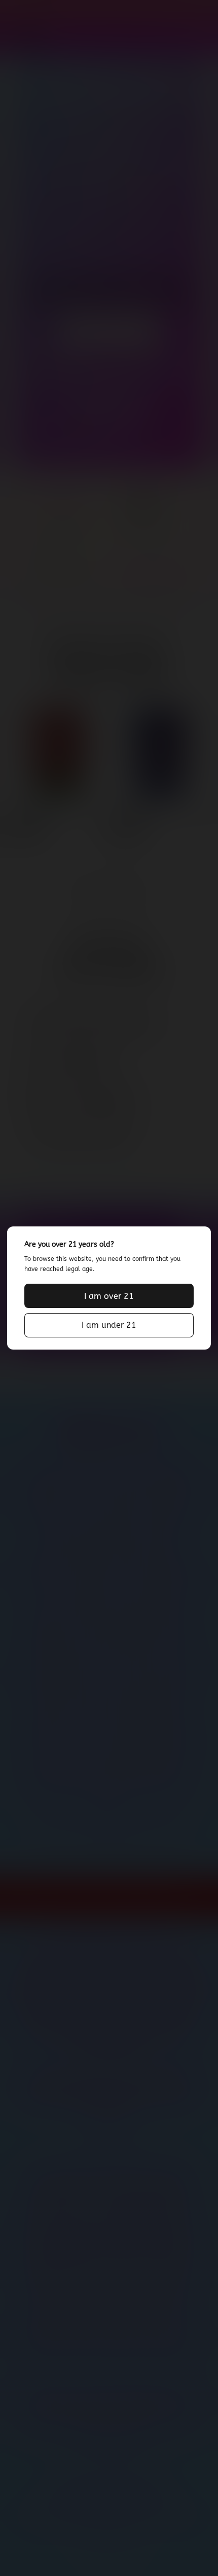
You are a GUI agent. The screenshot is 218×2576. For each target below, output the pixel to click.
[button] (109, 1296)
